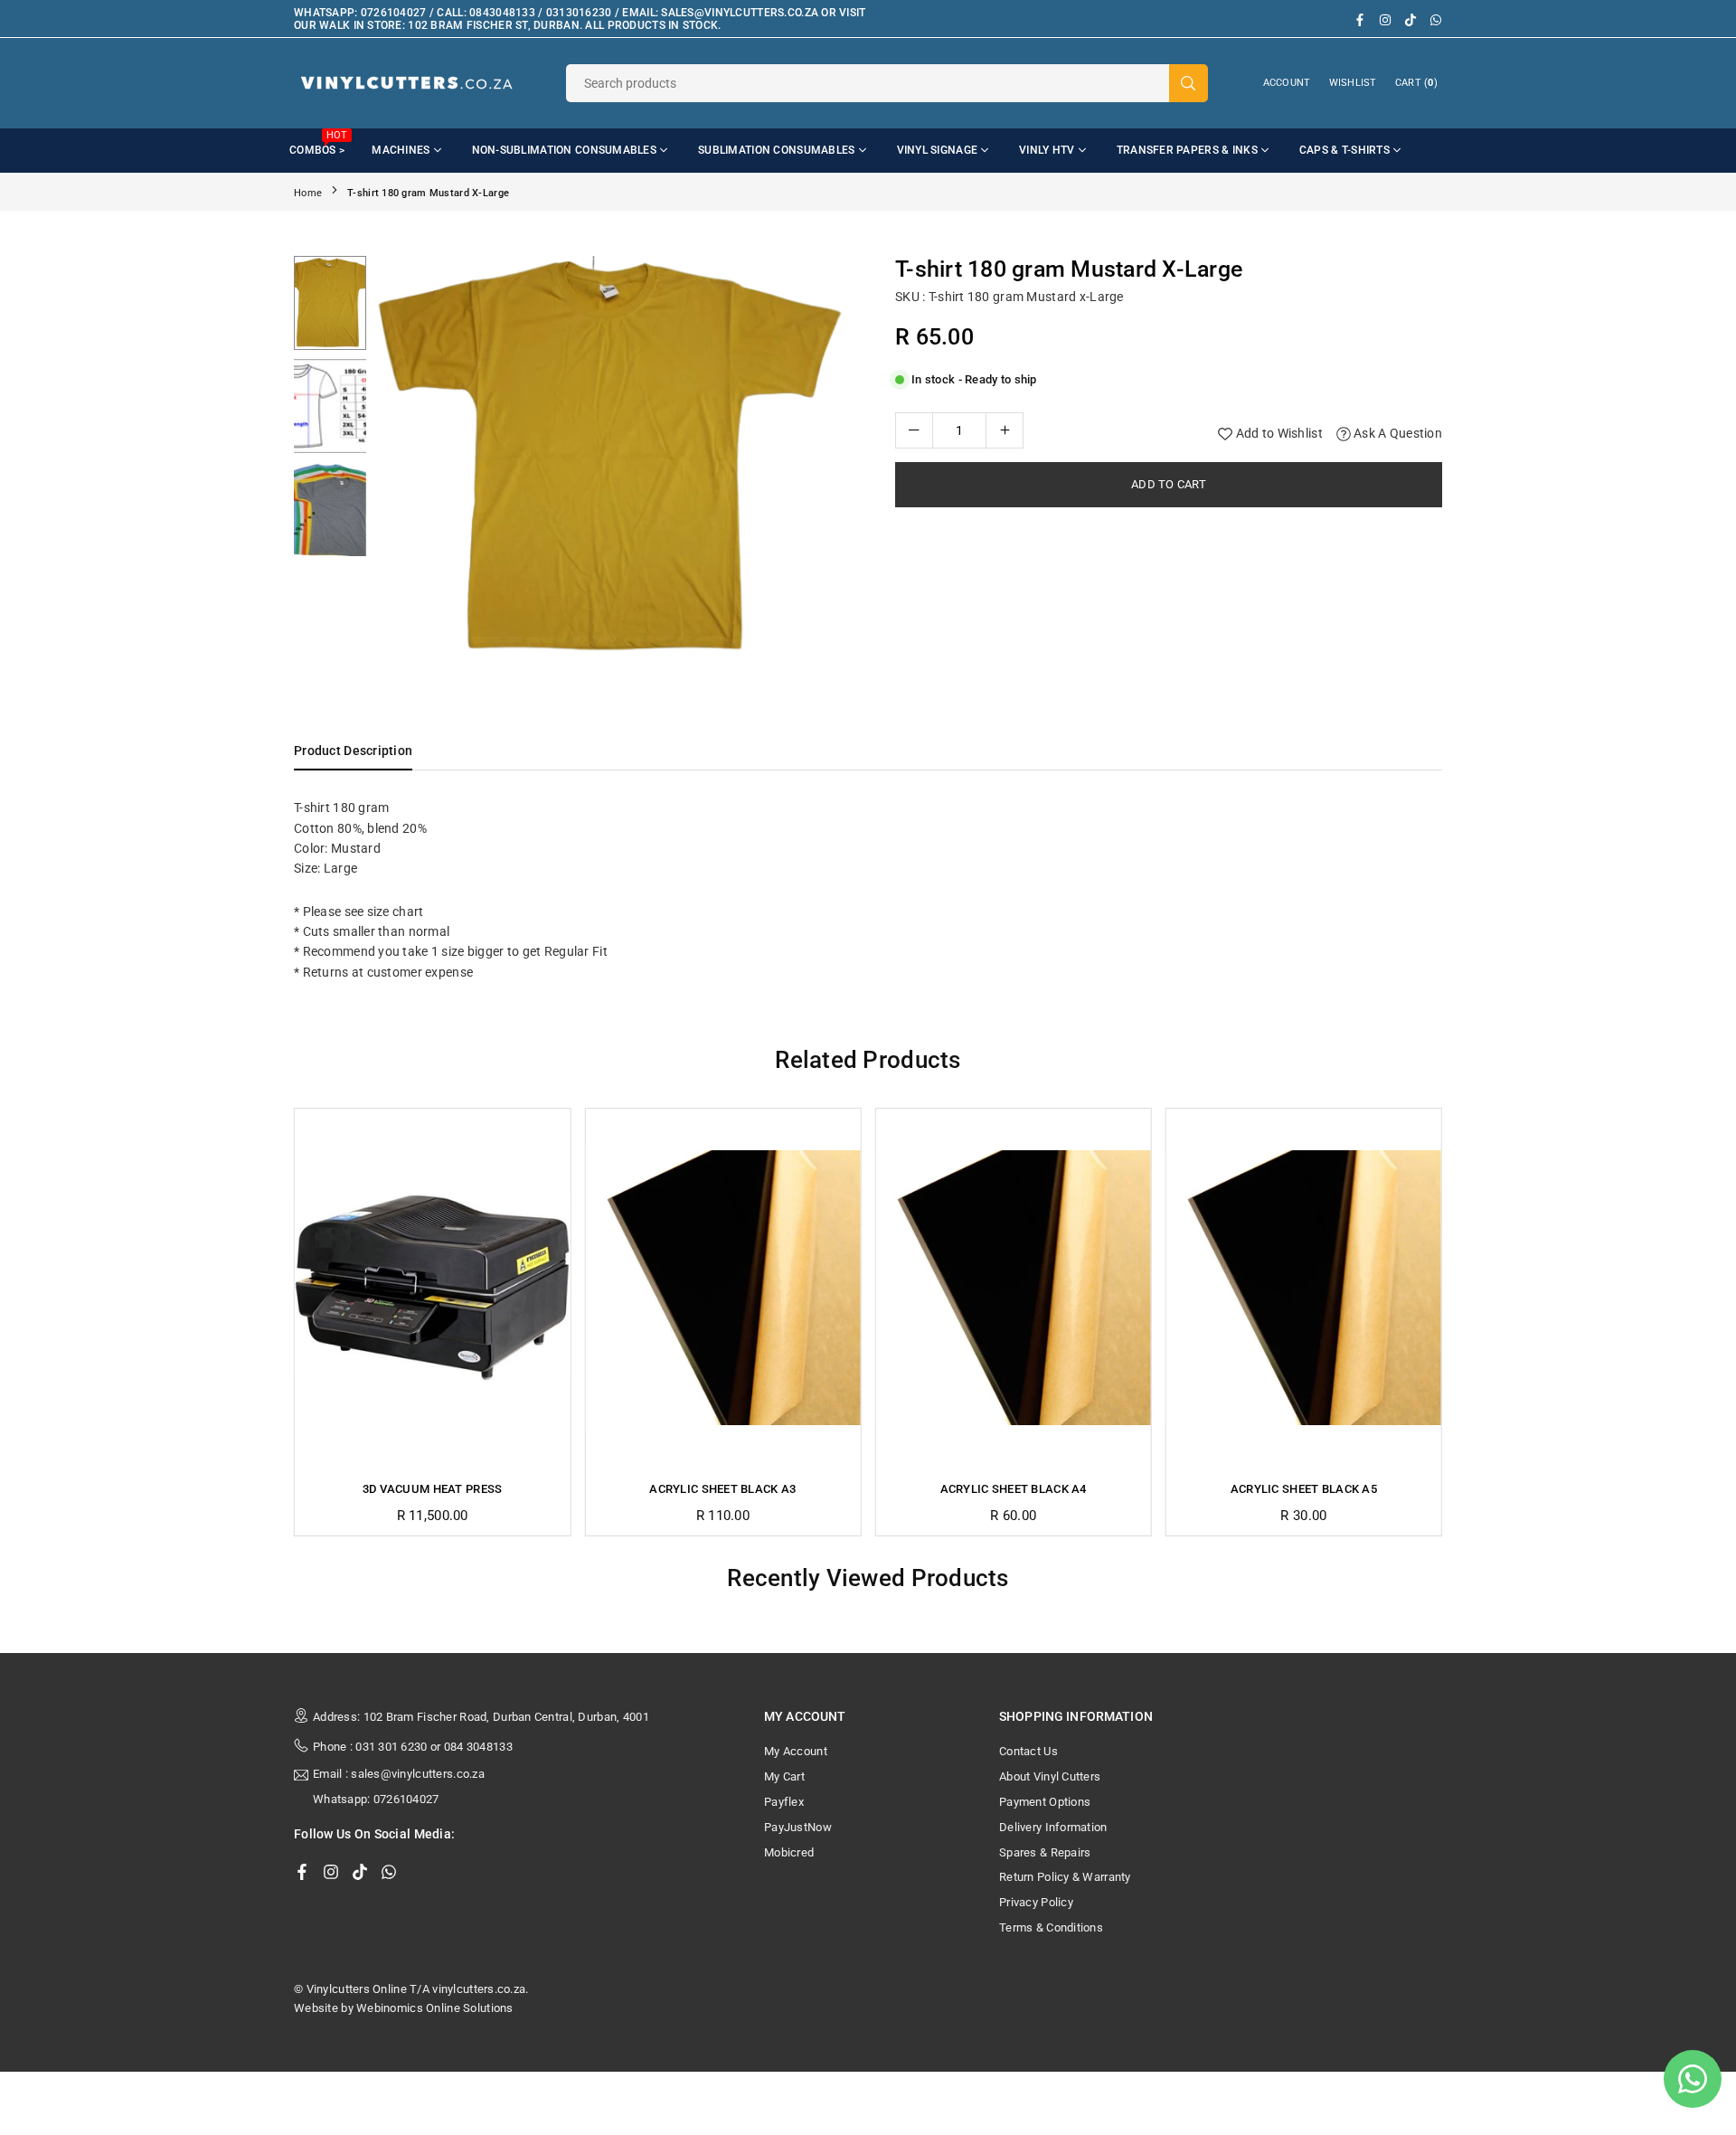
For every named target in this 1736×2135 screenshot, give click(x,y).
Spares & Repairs (1045, 1852)
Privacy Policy (1036, 1902)
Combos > (318, 143)
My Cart (784, 1776)
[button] (826, 461)
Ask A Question (1396, 433)
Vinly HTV (1047, 150)
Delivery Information (1053, 1827)
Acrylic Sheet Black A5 (1304, 1489)
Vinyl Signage (938, 150)
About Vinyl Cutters (1050, 1776)
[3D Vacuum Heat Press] (432, 1288)
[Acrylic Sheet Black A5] (1304, 1288)
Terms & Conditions (1051, 1927)
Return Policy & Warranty (1065, 1877)
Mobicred (789, 1852)
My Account (796, 1751)
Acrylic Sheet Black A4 (1014, 1489)
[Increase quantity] (1005, 430)
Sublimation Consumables (776, 150)
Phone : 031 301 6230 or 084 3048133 (413, 1747)
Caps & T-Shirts (1344, 150)
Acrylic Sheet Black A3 (722, 1489)
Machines (401, 150)
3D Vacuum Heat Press (433, 1489)
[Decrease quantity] (914, 430)
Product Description (353, 751)
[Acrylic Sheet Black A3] (722, 1288)
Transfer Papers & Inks (1187, 150)
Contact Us (1028, 1751)
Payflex (784, 1802)
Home (308, 193)
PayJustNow (798, 1827)
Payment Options (1045, 1802)
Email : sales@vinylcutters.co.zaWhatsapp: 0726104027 (399, 1787)
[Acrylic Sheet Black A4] (1014, 1288)
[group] (615, 457)
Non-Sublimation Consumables (565, 150)
